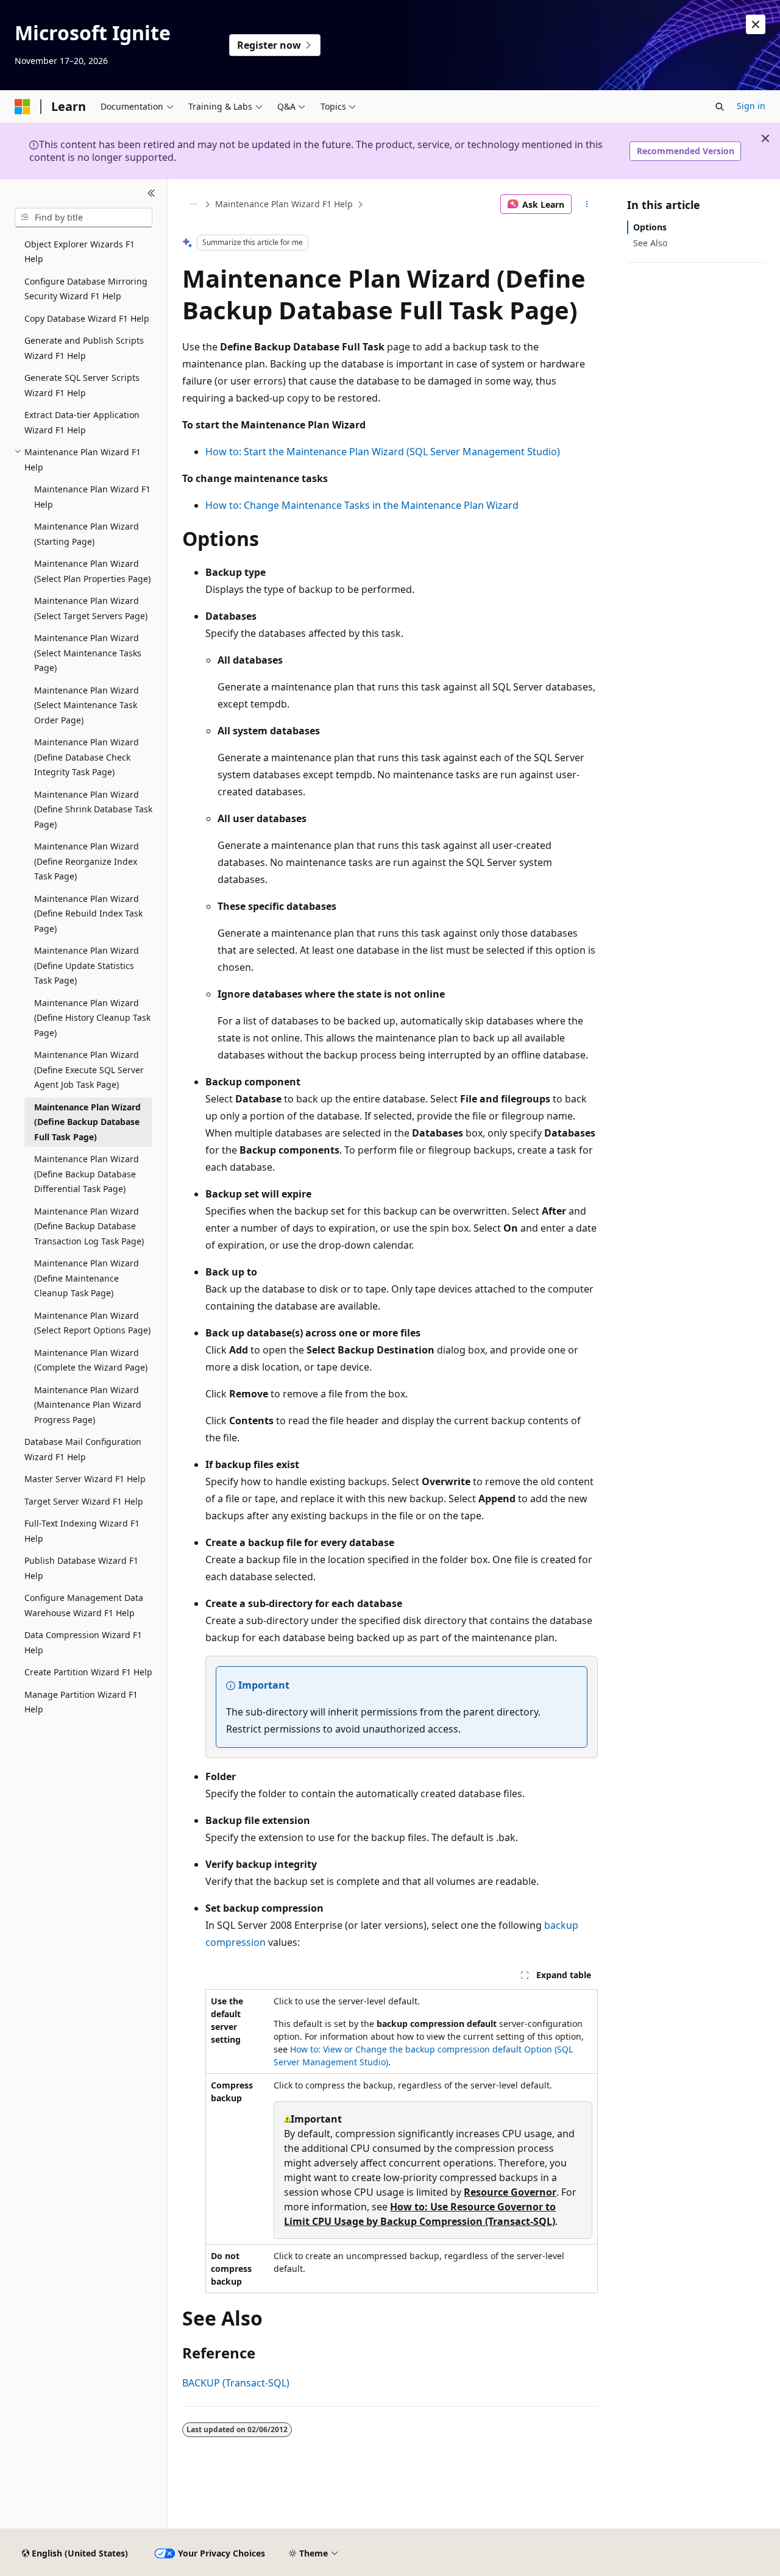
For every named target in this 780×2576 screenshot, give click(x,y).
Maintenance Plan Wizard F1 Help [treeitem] (92, 497)
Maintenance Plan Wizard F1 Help (284, 204)
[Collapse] (151, 194)
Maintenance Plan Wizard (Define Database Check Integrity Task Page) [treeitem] (87, 757)
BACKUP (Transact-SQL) (236, 2383)
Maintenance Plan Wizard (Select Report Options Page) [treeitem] (92, 1323)
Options (650, 227)
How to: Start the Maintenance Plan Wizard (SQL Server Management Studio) (383, 452)
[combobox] (83, 218)
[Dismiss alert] (756, 24)
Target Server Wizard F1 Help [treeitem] (84, 1501)
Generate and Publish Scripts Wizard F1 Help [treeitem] (84, 348)
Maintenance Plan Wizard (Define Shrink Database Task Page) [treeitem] (93, 809)
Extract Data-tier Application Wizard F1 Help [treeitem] (82, 422)
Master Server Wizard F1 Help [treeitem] (85, 1479)
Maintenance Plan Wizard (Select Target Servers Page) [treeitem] (91, 608)
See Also (650, 243)
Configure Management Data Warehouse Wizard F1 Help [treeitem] (84, 1605)
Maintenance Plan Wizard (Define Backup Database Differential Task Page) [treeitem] (87, 1174)
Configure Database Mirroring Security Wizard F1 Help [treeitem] (86, 289)
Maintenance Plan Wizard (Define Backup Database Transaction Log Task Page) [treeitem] (89, 1226)
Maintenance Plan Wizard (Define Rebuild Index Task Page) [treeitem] (88, 914)
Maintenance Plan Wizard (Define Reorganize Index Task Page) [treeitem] (87, 861)
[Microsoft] (23, 107)
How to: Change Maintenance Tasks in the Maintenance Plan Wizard (362, 505)
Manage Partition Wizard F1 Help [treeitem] (81, 1702)
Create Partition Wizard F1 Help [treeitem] (88, 1672)
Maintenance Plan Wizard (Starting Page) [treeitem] (87, 534)
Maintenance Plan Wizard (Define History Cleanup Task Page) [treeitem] (92, 1018)
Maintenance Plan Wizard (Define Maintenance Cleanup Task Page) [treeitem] (87, 1278)
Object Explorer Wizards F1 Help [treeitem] (80, 252)
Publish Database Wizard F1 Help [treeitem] (81, 1568)
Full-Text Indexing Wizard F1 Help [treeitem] (82, 1531)
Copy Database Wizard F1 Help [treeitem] (87, 318)
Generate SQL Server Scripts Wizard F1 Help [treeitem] (82, 385)
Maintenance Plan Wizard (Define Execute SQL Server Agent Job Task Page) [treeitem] (89, 1070)
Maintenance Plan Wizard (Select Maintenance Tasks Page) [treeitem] (88, 653)
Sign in (751, 106)
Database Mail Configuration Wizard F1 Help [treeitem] (83, 1449)
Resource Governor (510, 2192)
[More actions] (587, 204)
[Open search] (720, 107)
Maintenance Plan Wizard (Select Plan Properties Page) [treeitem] (92, 571)
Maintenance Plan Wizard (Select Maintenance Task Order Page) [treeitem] (87, 705)
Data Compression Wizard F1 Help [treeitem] (83, 1642)
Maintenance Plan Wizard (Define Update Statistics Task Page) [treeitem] (87, 965)
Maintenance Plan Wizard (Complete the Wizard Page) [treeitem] (91, 1360)
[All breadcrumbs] (193, 204)
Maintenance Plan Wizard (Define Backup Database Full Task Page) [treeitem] (87, 1122)
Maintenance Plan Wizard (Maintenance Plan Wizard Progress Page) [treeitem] (88, 1405)
